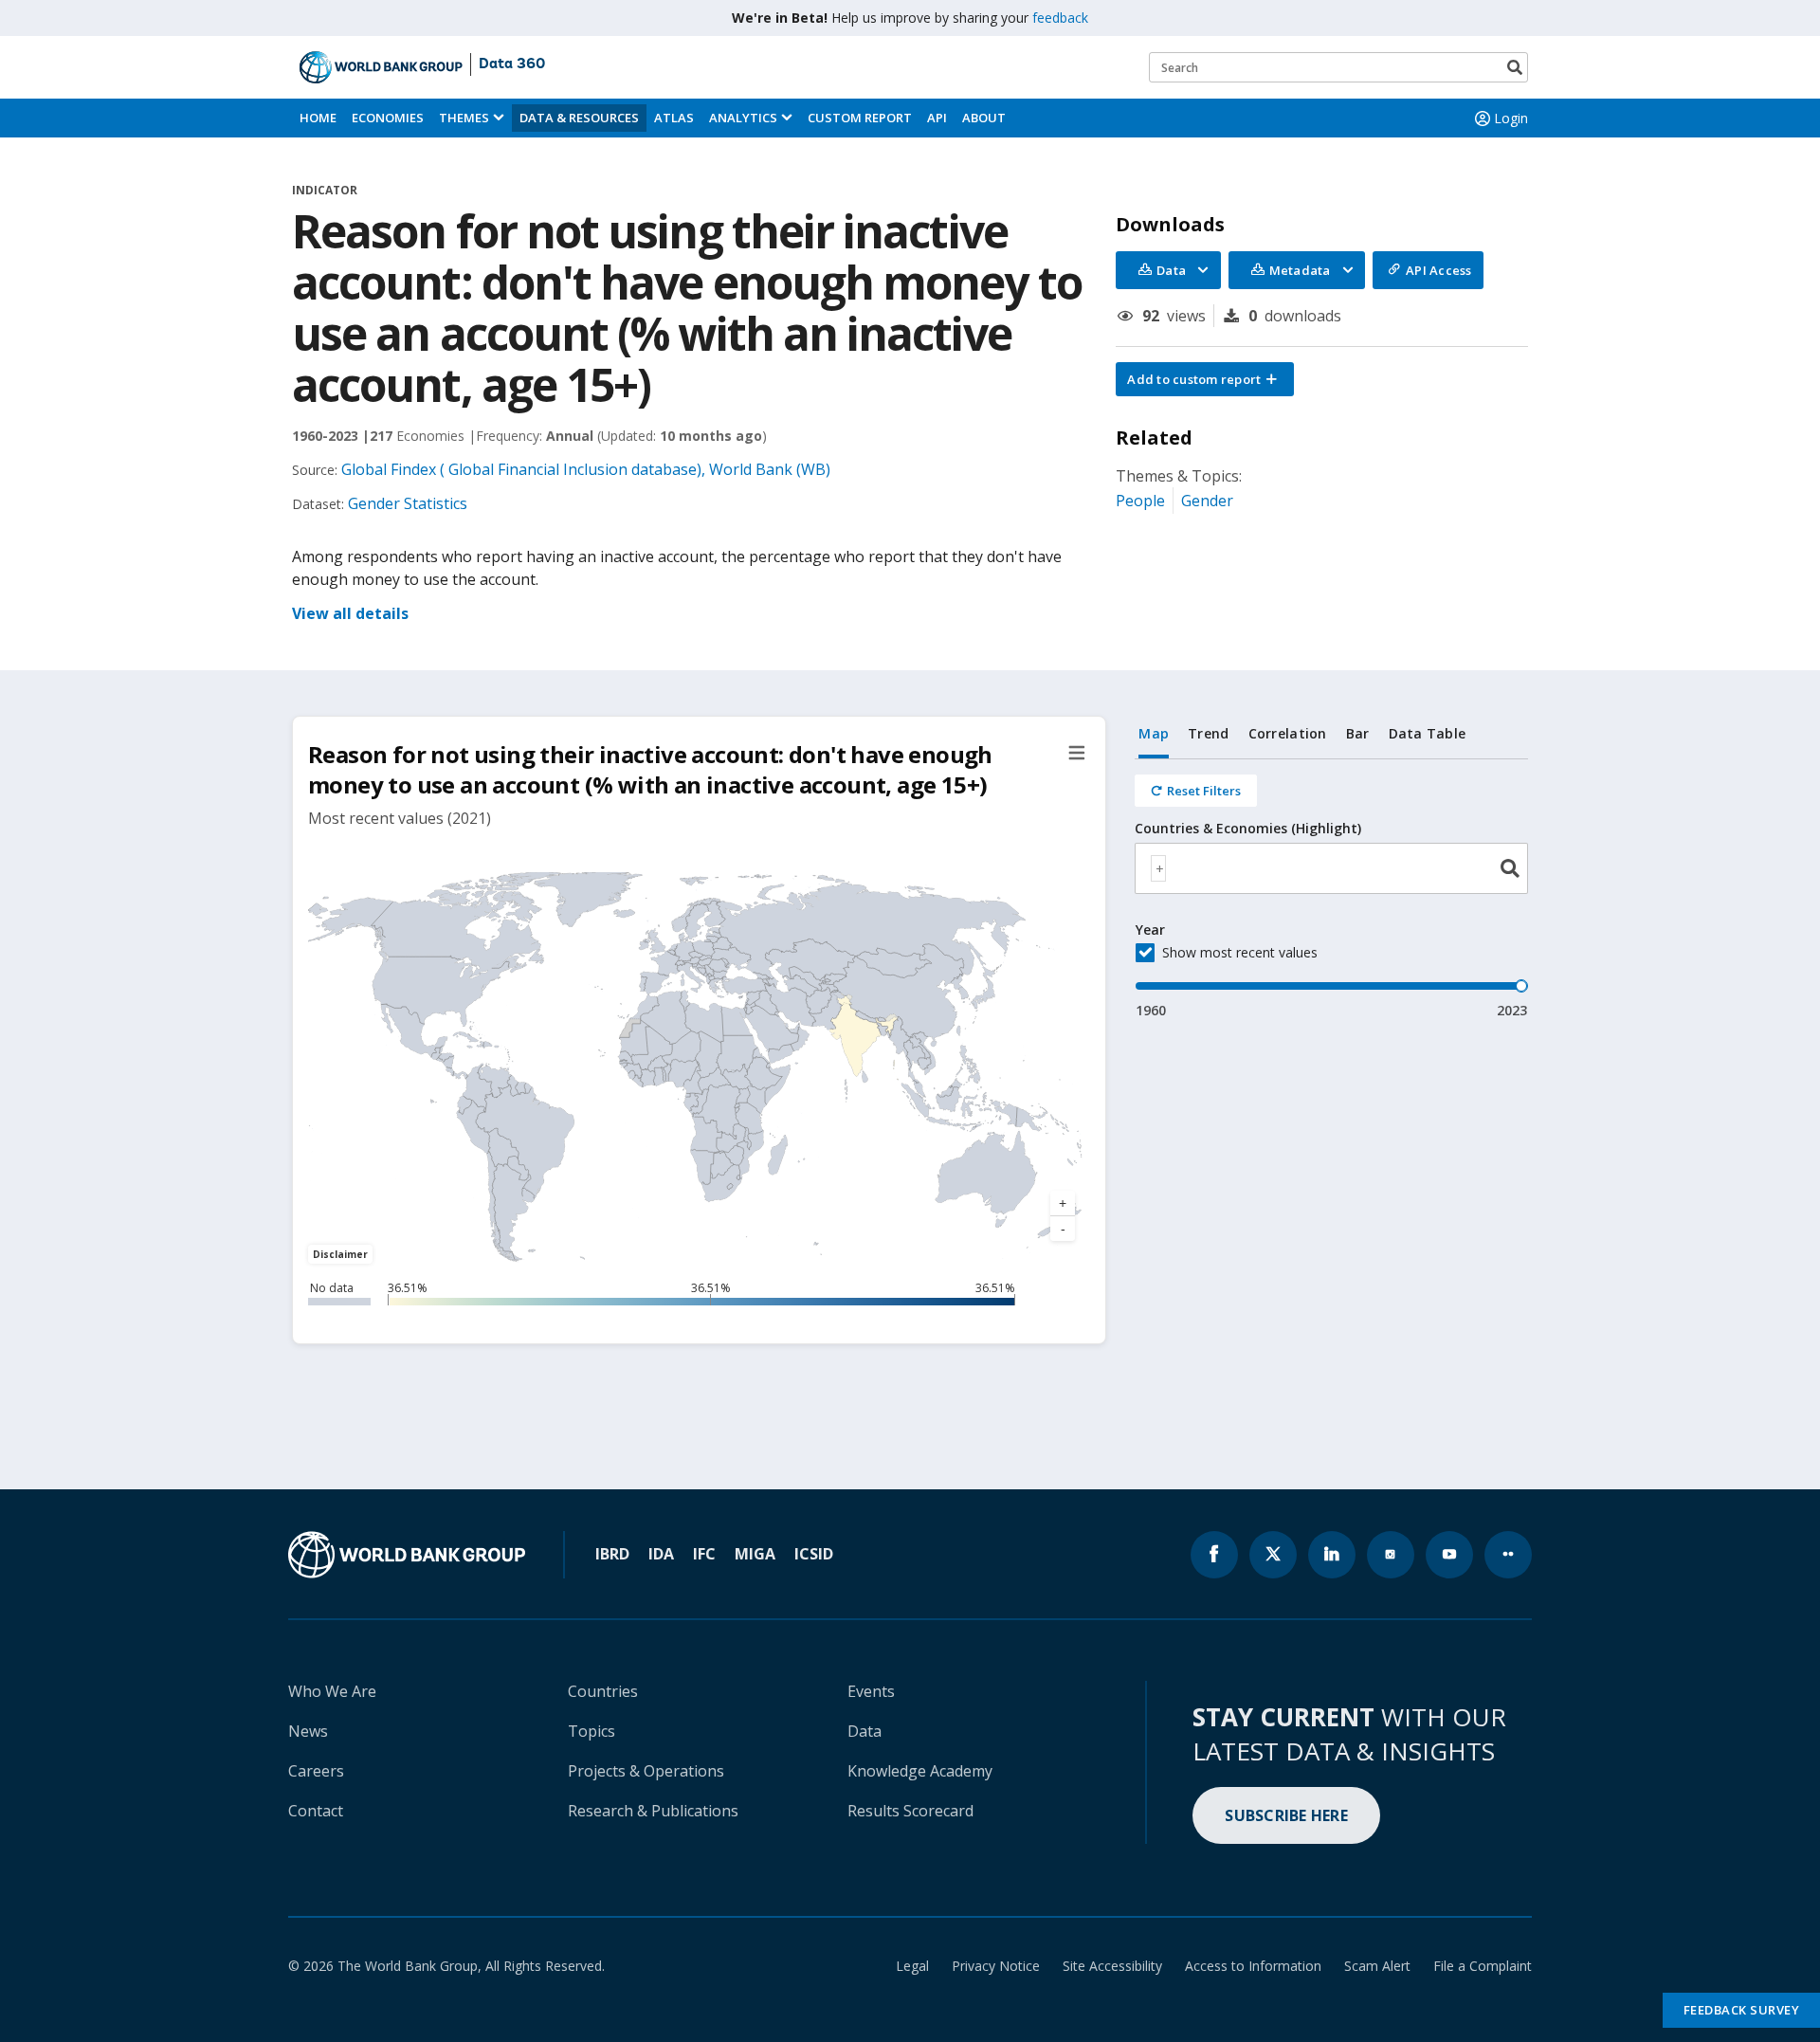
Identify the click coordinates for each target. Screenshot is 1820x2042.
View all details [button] (350, 613)
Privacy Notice (996, 1966)
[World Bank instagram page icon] (1391, 1555)
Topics (591, 1731)
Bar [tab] (1358, 733)
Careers (316, 1771)
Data (864, 1731)
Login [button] (1511, 118)
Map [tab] (1154, 733)
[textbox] (1158, 868)
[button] (1205, 379)
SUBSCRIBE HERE (1286, 1815)
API (937, 118)
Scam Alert (1377, 1966)
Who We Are (332, 1691)
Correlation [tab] (1288, 733)
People (1140, 501)
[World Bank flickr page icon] (1508, 1555)
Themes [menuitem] (464, 118)
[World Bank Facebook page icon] (1214, 1555)
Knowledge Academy (920, 1771)
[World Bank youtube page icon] (1449, 1555)
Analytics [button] (743, 118)
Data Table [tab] (1428, 733)
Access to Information (1253, 1966)
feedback (1060, 18)
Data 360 (512, 64)
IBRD (612, 1554)
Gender (1207, 501)
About (984, 118)
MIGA (755, 1554)
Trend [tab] (1208, 733)
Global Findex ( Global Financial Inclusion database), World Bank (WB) (586, 469)
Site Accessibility (1112, 1966)
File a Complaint (1483, 1966)
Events (871, 1691)
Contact (316, 1811)
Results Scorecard (910, 1811)
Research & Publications (653, 1811)
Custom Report (860, 118)
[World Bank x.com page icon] (1273, 1555)
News (308, 1731)
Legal (912, 1966)
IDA (661, 1554)
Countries (603, 1691)
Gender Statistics (408, 503)
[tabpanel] (1331, 890)
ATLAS (674, 118)
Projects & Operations (646, 1771)
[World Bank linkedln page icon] (1332, 1555)
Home (318, 118)
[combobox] (1331, 868)
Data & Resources (579, 118)
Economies (388, 118)
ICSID (814, 1554)
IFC (704, 1554)
